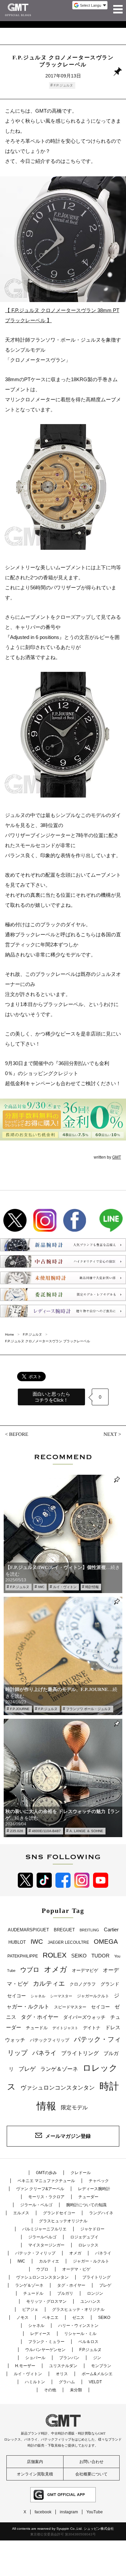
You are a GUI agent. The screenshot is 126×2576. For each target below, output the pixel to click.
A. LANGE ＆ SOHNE (86, 1831)
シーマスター (61, 1996)
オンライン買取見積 (35, 2474)
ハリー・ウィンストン (78, 2326)
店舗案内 (35, 2462)
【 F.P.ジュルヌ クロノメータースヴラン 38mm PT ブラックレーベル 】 (62, 315)
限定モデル (74, 2107)
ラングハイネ (101, 2213)
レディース (40, 2334)
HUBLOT (17, 1942)
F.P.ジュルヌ (63, 85)
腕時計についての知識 (86, 2205)
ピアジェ (30, 2309)
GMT (117, 1157)
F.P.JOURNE (20, 1709)
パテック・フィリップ (35, 2253)
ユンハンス (90, 2301)
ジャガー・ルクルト (91, 2261)
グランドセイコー (59, 2213)
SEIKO (79, 1956)
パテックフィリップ (50, 2040)
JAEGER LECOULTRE (68, 1942)
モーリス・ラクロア (46, 2197)
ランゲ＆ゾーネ (59, 2069)
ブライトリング (80, 2053)
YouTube (95, 2512)
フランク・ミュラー (46, 2342)
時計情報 (92, 1587)
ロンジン (95, 2293)
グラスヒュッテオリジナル (63, 2221)
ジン (97, 2358)
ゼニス (78, 2318)
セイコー (100, 2007)
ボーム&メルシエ (97, 2374)
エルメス (21, 2213)
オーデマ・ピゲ (76, 2269)
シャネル (38, 1996)
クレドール (81, 2173)
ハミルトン (35, 2382)
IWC (41, 1587)
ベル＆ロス (88, 2342)
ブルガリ (65, 2293)
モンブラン (101, 2366)
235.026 (17, 1831)
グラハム (67, 2382)
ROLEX (55, 1955)
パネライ (44, 2053)
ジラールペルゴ (42, 2237)
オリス (62, 2374)
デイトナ (92, 2028)
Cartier (111, 1930)
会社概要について (91, 2474)
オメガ (56, 1969)
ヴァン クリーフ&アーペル (40, 2189)
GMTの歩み (46, 2173)
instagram (69, 2512)
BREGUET (64, 1930)
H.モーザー (25, 2366)
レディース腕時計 (94, 2189)
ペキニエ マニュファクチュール (46, 2181)
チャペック (99, 2181)
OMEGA (106, 1942)
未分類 (76, 2390)
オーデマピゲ (85, 1970)
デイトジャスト (65, 2028)
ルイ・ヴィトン (65, 1587)
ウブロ (30, 1970)
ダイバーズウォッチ (84, 2017)
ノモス (23, 2318)
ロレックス (88, 2245)
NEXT (110, 1434)
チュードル (37, 2028)
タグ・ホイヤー (40, 2017)
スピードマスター (70, 2007)
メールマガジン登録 (68, 2136)
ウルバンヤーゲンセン (45, 2350)
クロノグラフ (83, 1984)
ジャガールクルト (93, 1996)
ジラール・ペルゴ (36, 2205)
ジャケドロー (92, 2229)
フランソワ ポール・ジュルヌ (89, 1709)
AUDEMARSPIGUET (28, 1930)
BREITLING (89, 1930)
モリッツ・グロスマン (46, 2301)
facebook (43, 2512)
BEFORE (19, 1434)
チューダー (88, 2197)
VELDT (95, 2382)
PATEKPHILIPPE (23, 1956)
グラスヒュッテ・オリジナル (78, 2309)
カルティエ (49, 1983)
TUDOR (100, 1956)
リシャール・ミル (80, 2334)
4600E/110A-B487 (46, 1831)
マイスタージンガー (46, 2245)
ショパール (35, 2358)
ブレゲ (27, 2069)
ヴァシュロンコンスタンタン (58, 2088)
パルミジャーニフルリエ (44, 2229)
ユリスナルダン (63, 2366)
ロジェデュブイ (84, 2237)
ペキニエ (50, 2318)
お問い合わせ (91, 2462)
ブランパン (69, 2358)
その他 (50, 2390)
